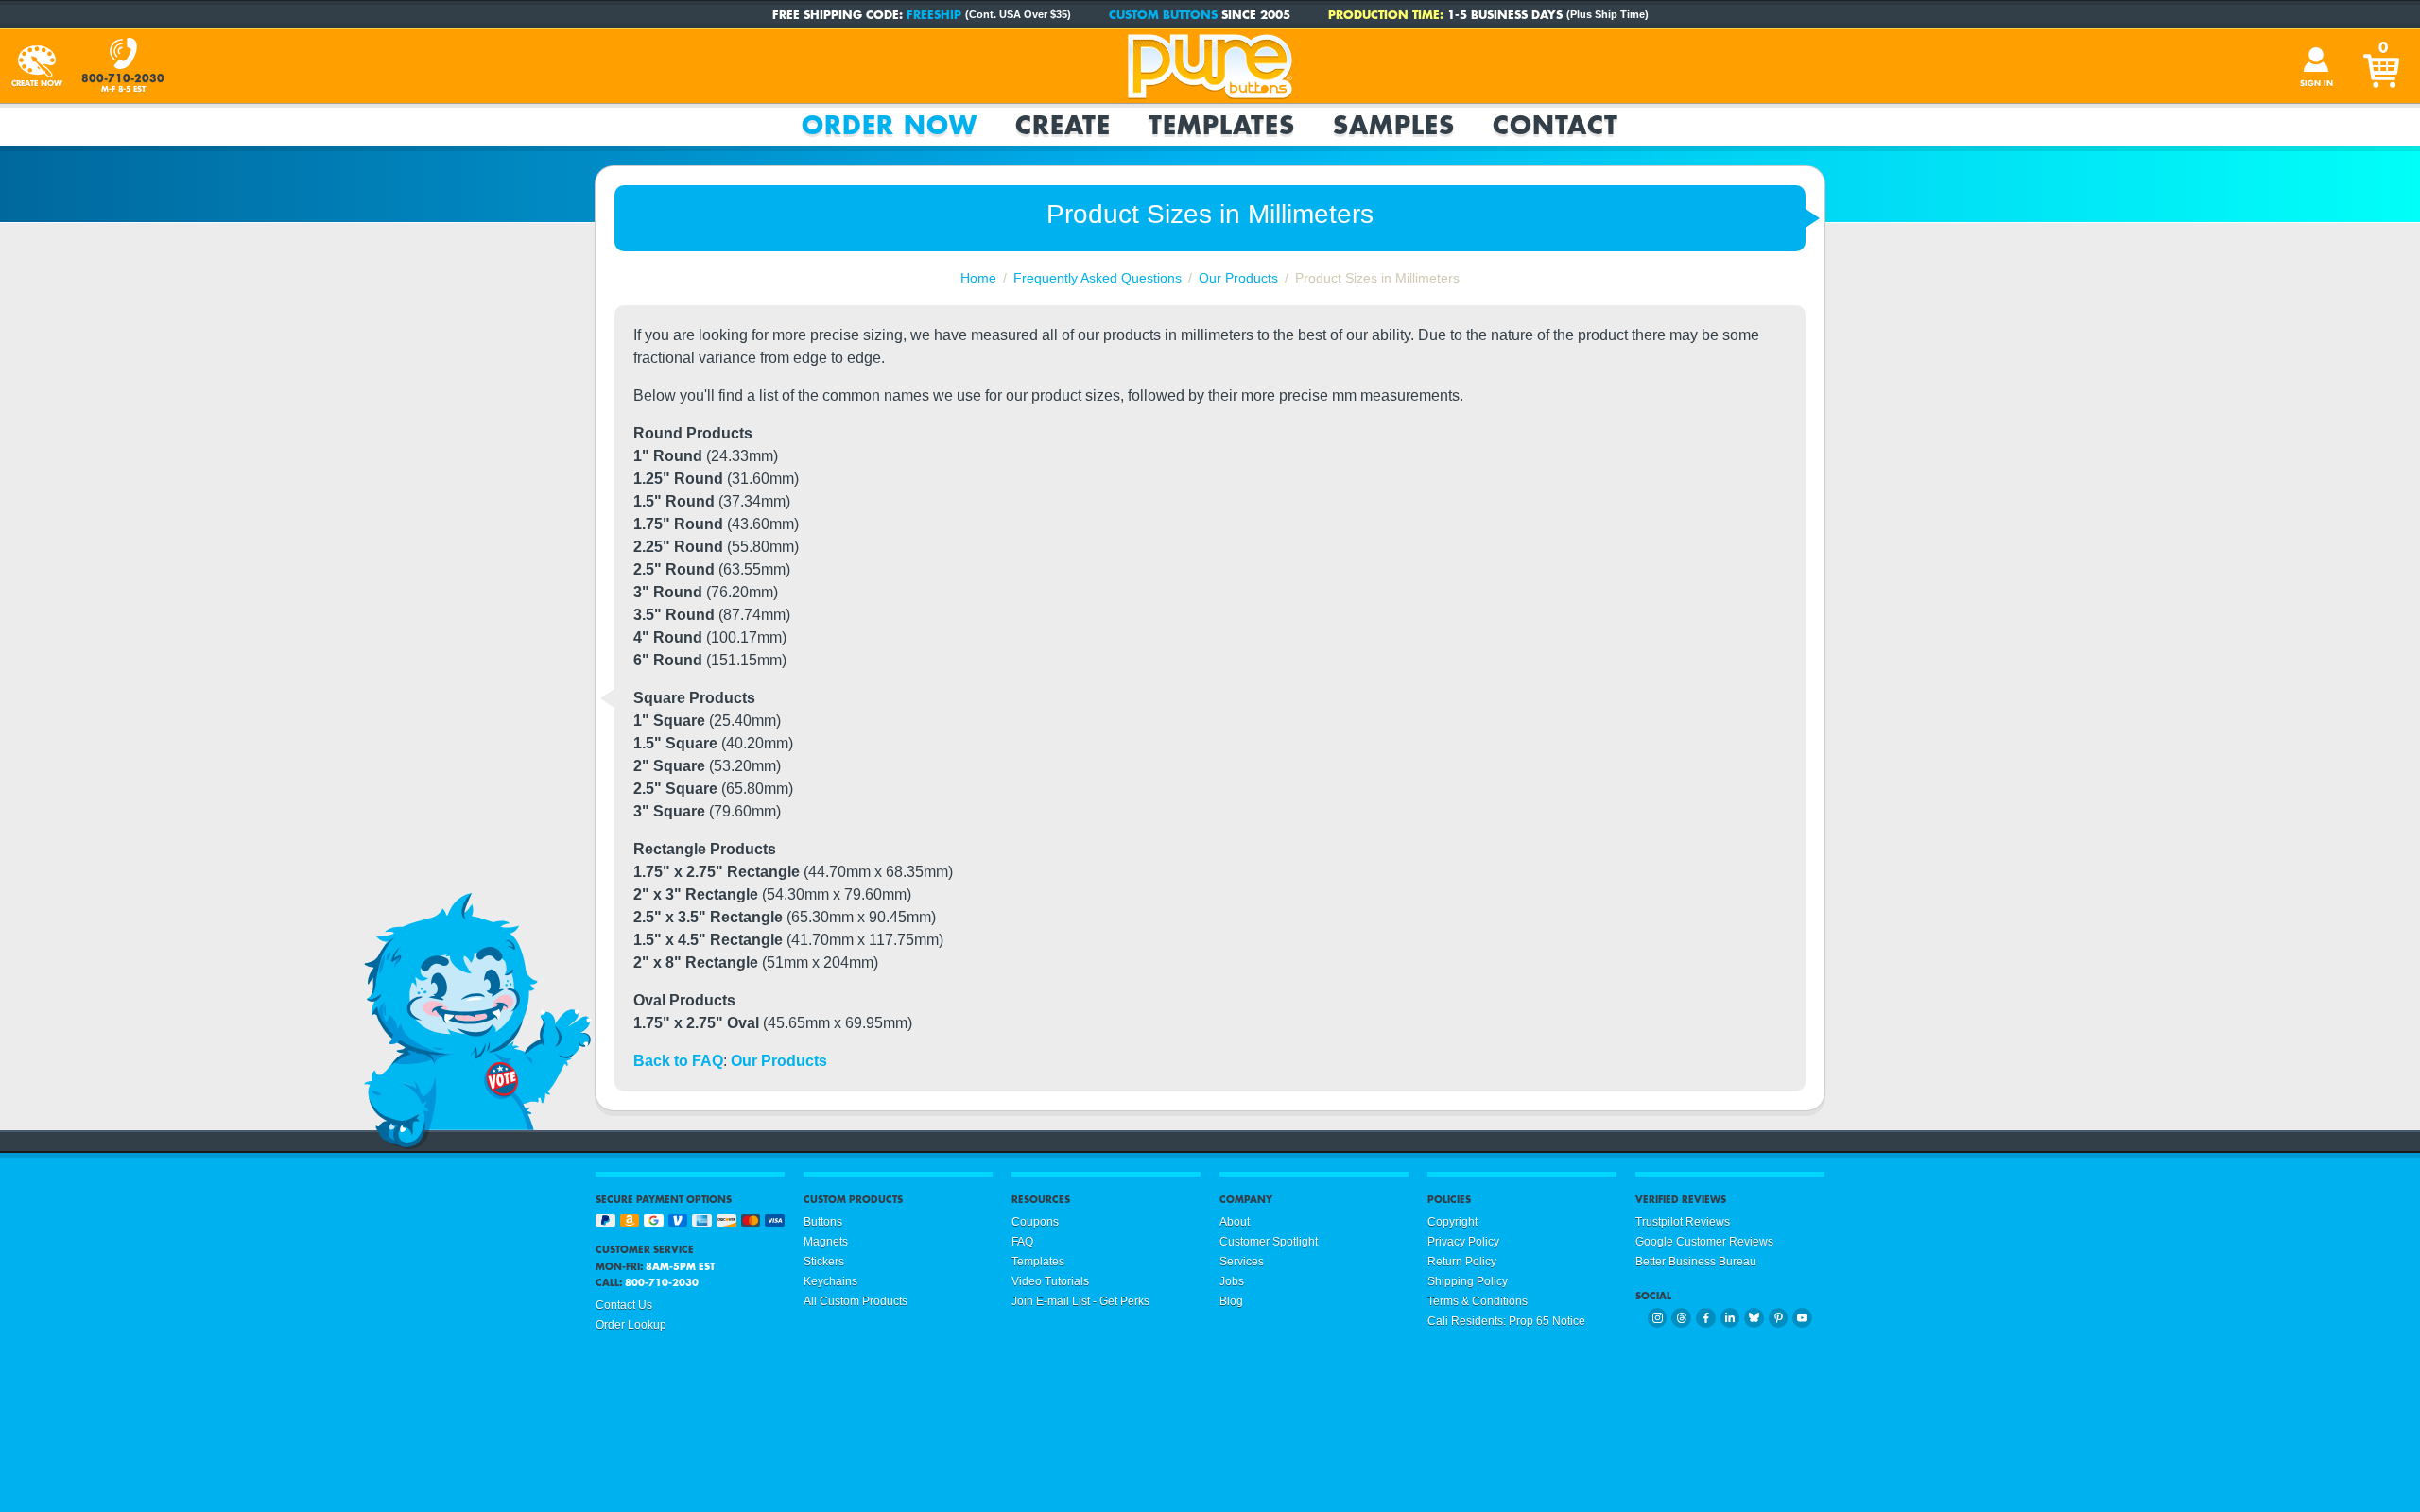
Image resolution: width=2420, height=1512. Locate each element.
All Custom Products (856, 1301)
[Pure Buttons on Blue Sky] (1754, 1318)
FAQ (1022, 1242)
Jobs (1232, 1281)
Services (1242, 1262)
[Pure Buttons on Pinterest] (1779, 1318)
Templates (1222, 125)
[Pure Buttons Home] (1210, 66)
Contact (1556, 125)
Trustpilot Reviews (1683, 1222)
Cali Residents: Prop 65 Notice (1506, 1321)
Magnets (826, 1242)
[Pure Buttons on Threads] (1681, 1318)
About (1235, 1222)
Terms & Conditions (1478, 1301)
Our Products (779, 1061)
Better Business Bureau (1696, 1262)
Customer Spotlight (1269, 1242)
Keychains (830, 1281)
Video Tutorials (1050, 1281)
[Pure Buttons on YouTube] (1802, 1318)
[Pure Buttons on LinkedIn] (1730, 1318)
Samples (1394, 125)
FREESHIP (934, 14)
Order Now (890, 125)
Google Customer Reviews (1704, 1242)
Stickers (824, 1262)
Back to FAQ (678, 1061)
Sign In (2316, 83)
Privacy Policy (1463, 1242)
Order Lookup (631, 1325)
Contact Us (624, 1305)
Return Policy (1462, 1262)
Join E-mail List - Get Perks (1080, 1301)
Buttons (823, 1222)
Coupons (1035, 1222)
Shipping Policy (1468, 1281)
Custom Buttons (1163, 14)
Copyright (1452, 1222)
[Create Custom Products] (37, 66)
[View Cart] (2383, 66)
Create (1063, 125)
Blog (1231, 1301)
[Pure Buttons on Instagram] (1658, 1318)
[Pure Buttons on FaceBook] (1706, 1318)
